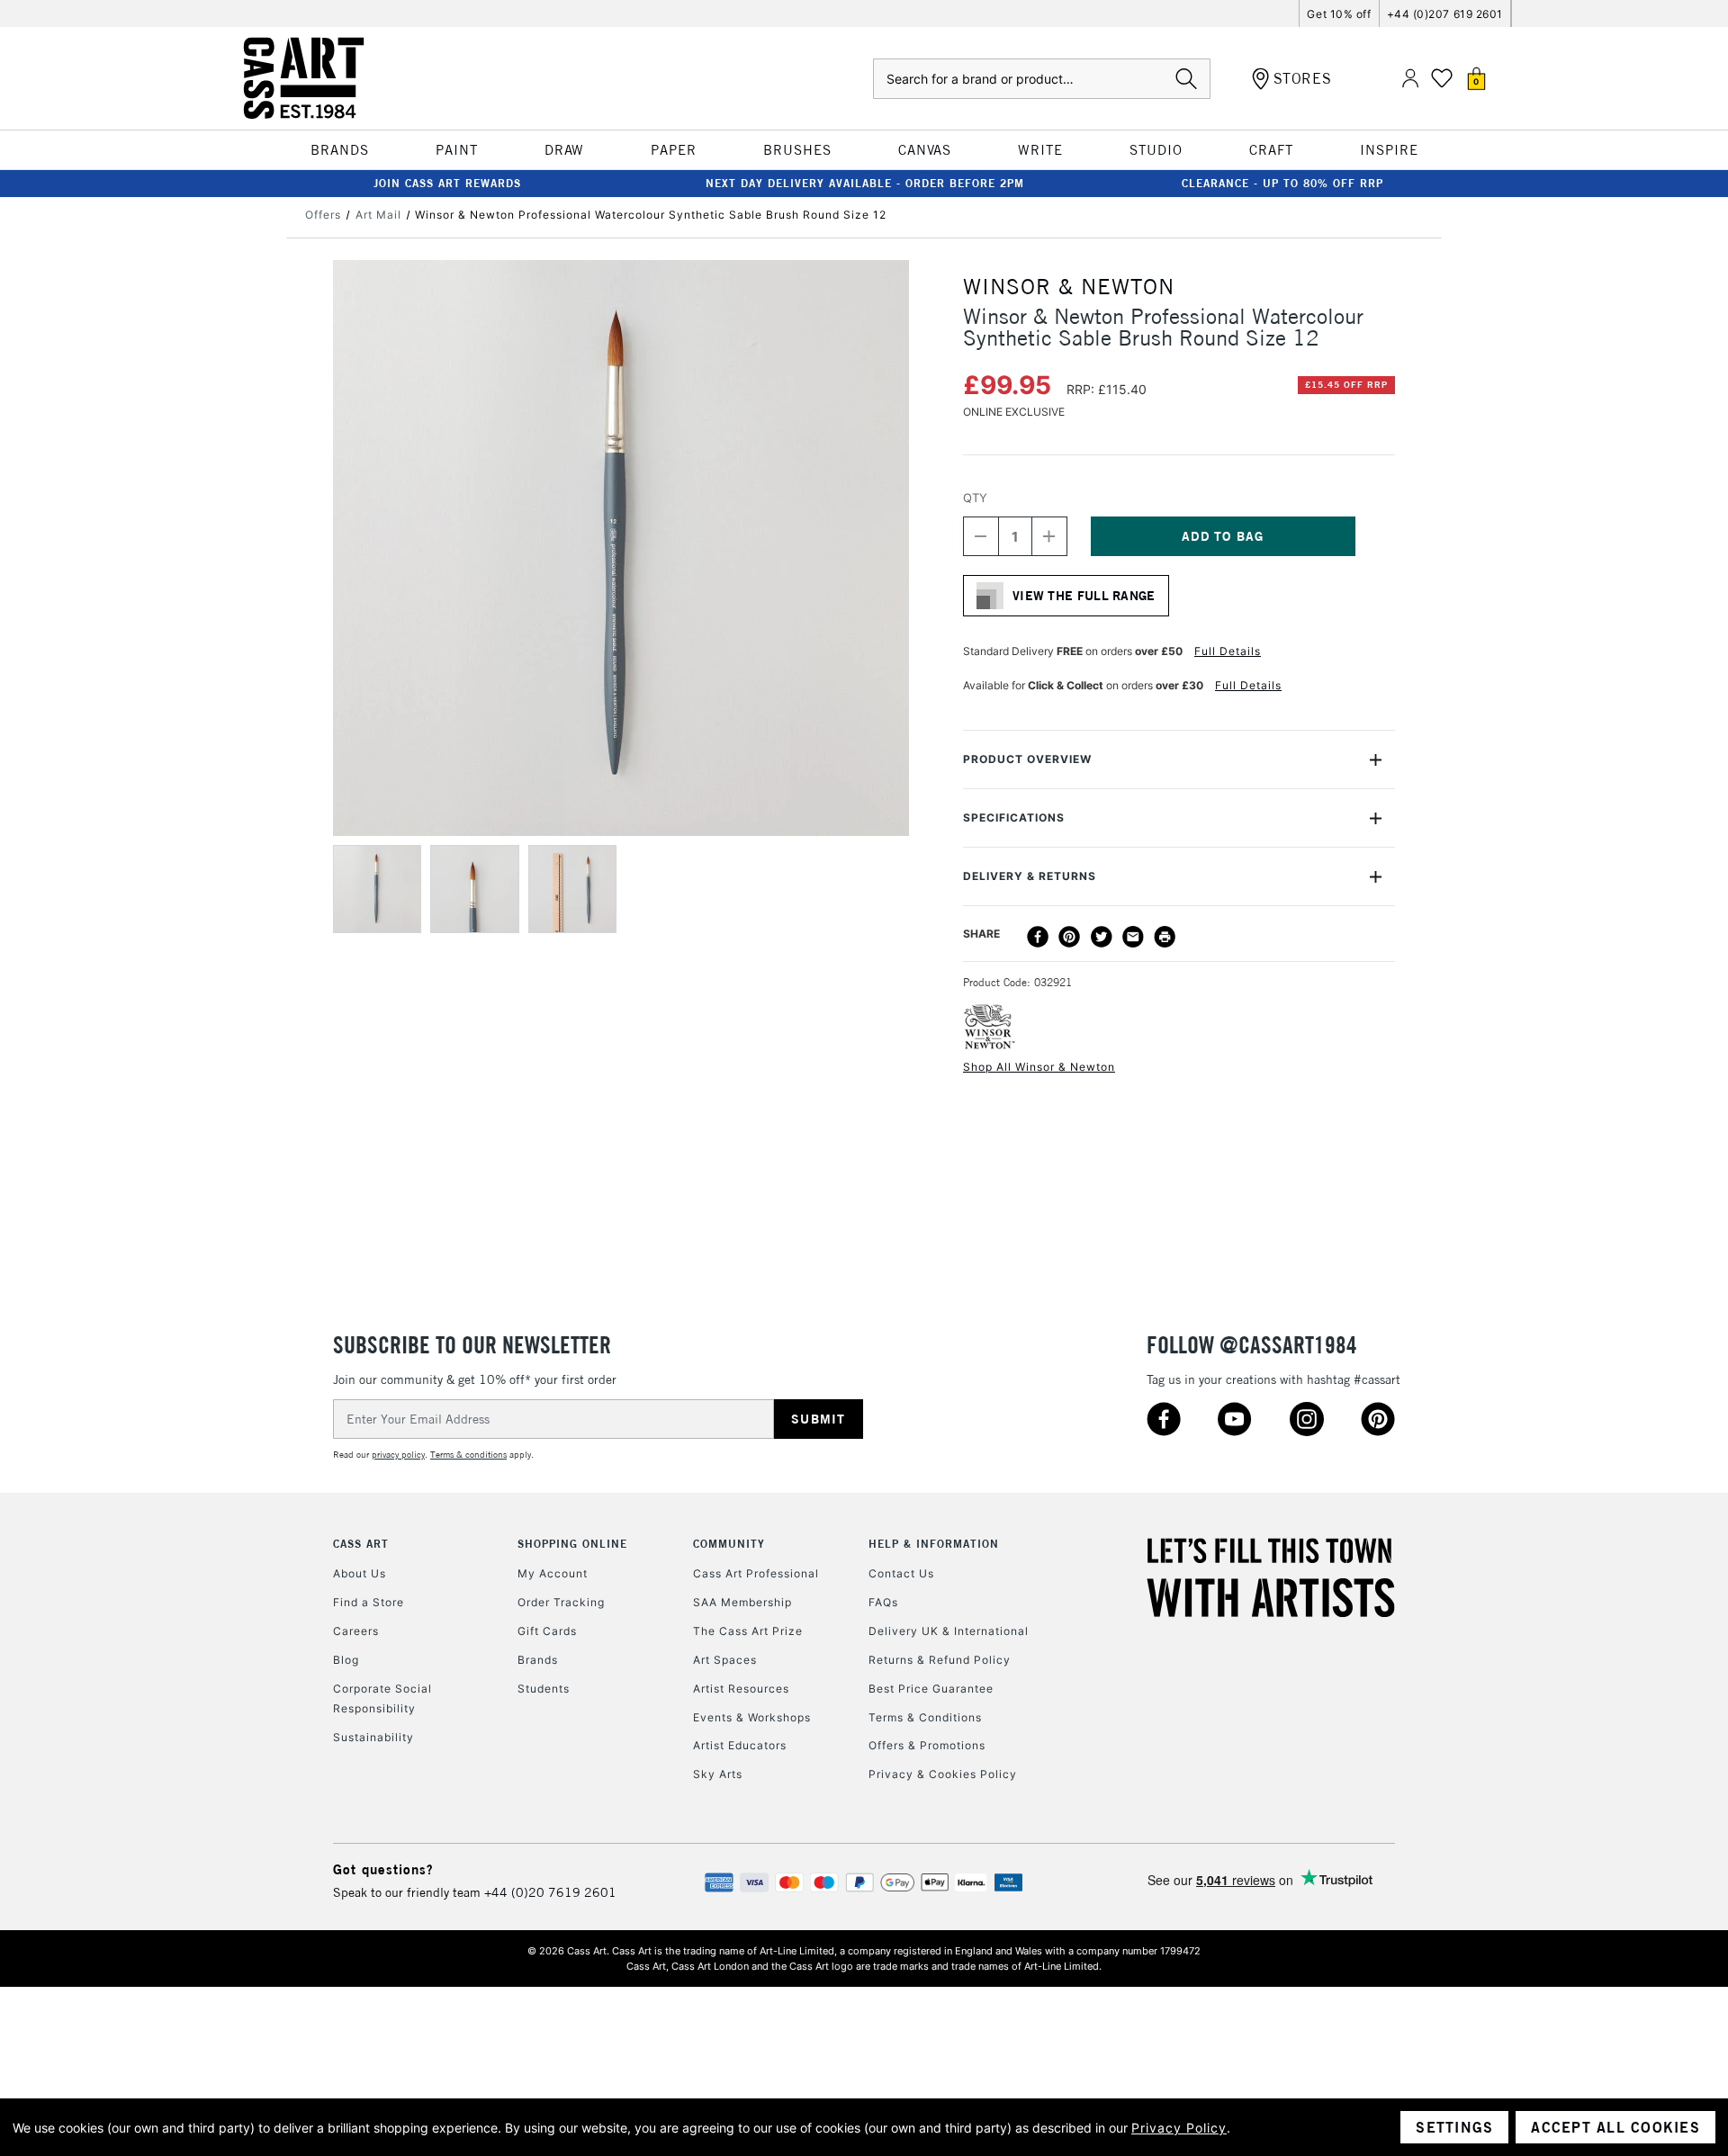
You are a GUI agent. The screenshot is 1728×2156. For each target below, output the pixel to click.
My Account (553, 1573)
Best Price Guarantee (931, 1689)
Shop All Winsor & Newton (1039, 1067)
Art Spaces (725, 1660)
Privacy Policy (1179, 2128)
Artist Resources (741, 1689)
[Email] (1133, 937)
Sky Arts (718, 1774)
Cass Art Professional (756, 1573)
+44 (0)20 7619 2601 (550, 1892)
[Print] (1165, 937)
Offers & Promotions (927, 1745)
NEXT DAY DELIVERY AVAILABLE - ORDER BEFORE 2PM (865, 183)
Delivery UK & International (949, 1631)
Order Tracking (561, 1602)
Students (544, 1689)
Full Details (1228, 651)
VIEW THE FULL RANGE (1084, 596)
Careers (356, 1631)
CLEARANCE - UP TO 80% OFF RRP (1282, 183)
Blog (346, 1660)
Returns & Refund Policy (940, 1660)
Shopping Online (572, 1544)
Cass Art (361, 1544)
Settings (1454, 2127)
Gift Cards (547, 1631)
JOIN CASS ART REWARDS (447, 183)
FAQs (883, 1602)
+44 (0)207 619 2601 (1445, 14)
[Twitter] (1102, 937)
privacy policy (398, 1455)
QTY (975, 498)
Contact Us (901, 1573)
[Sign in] (1410, 79)
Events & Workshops (752, 1717)
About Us (360, 1573)
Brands (538, 1660)
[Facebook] (1038, 937)
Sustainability (373, 1737)
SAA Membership (742, 1602)
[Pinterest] (1069, 937)
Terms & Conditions (925, 1717)
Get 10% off (1339, 14)
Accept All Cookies (1615, 2127)
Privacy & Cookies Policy (943, 1774)
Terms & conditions (468, 1455)
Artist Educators (740, 1745)
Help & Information (934, 1544)
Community (729, 1544)
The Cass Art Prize (748, 1631)
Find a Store (369, 1602)
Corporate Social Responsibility (382, 1698)
